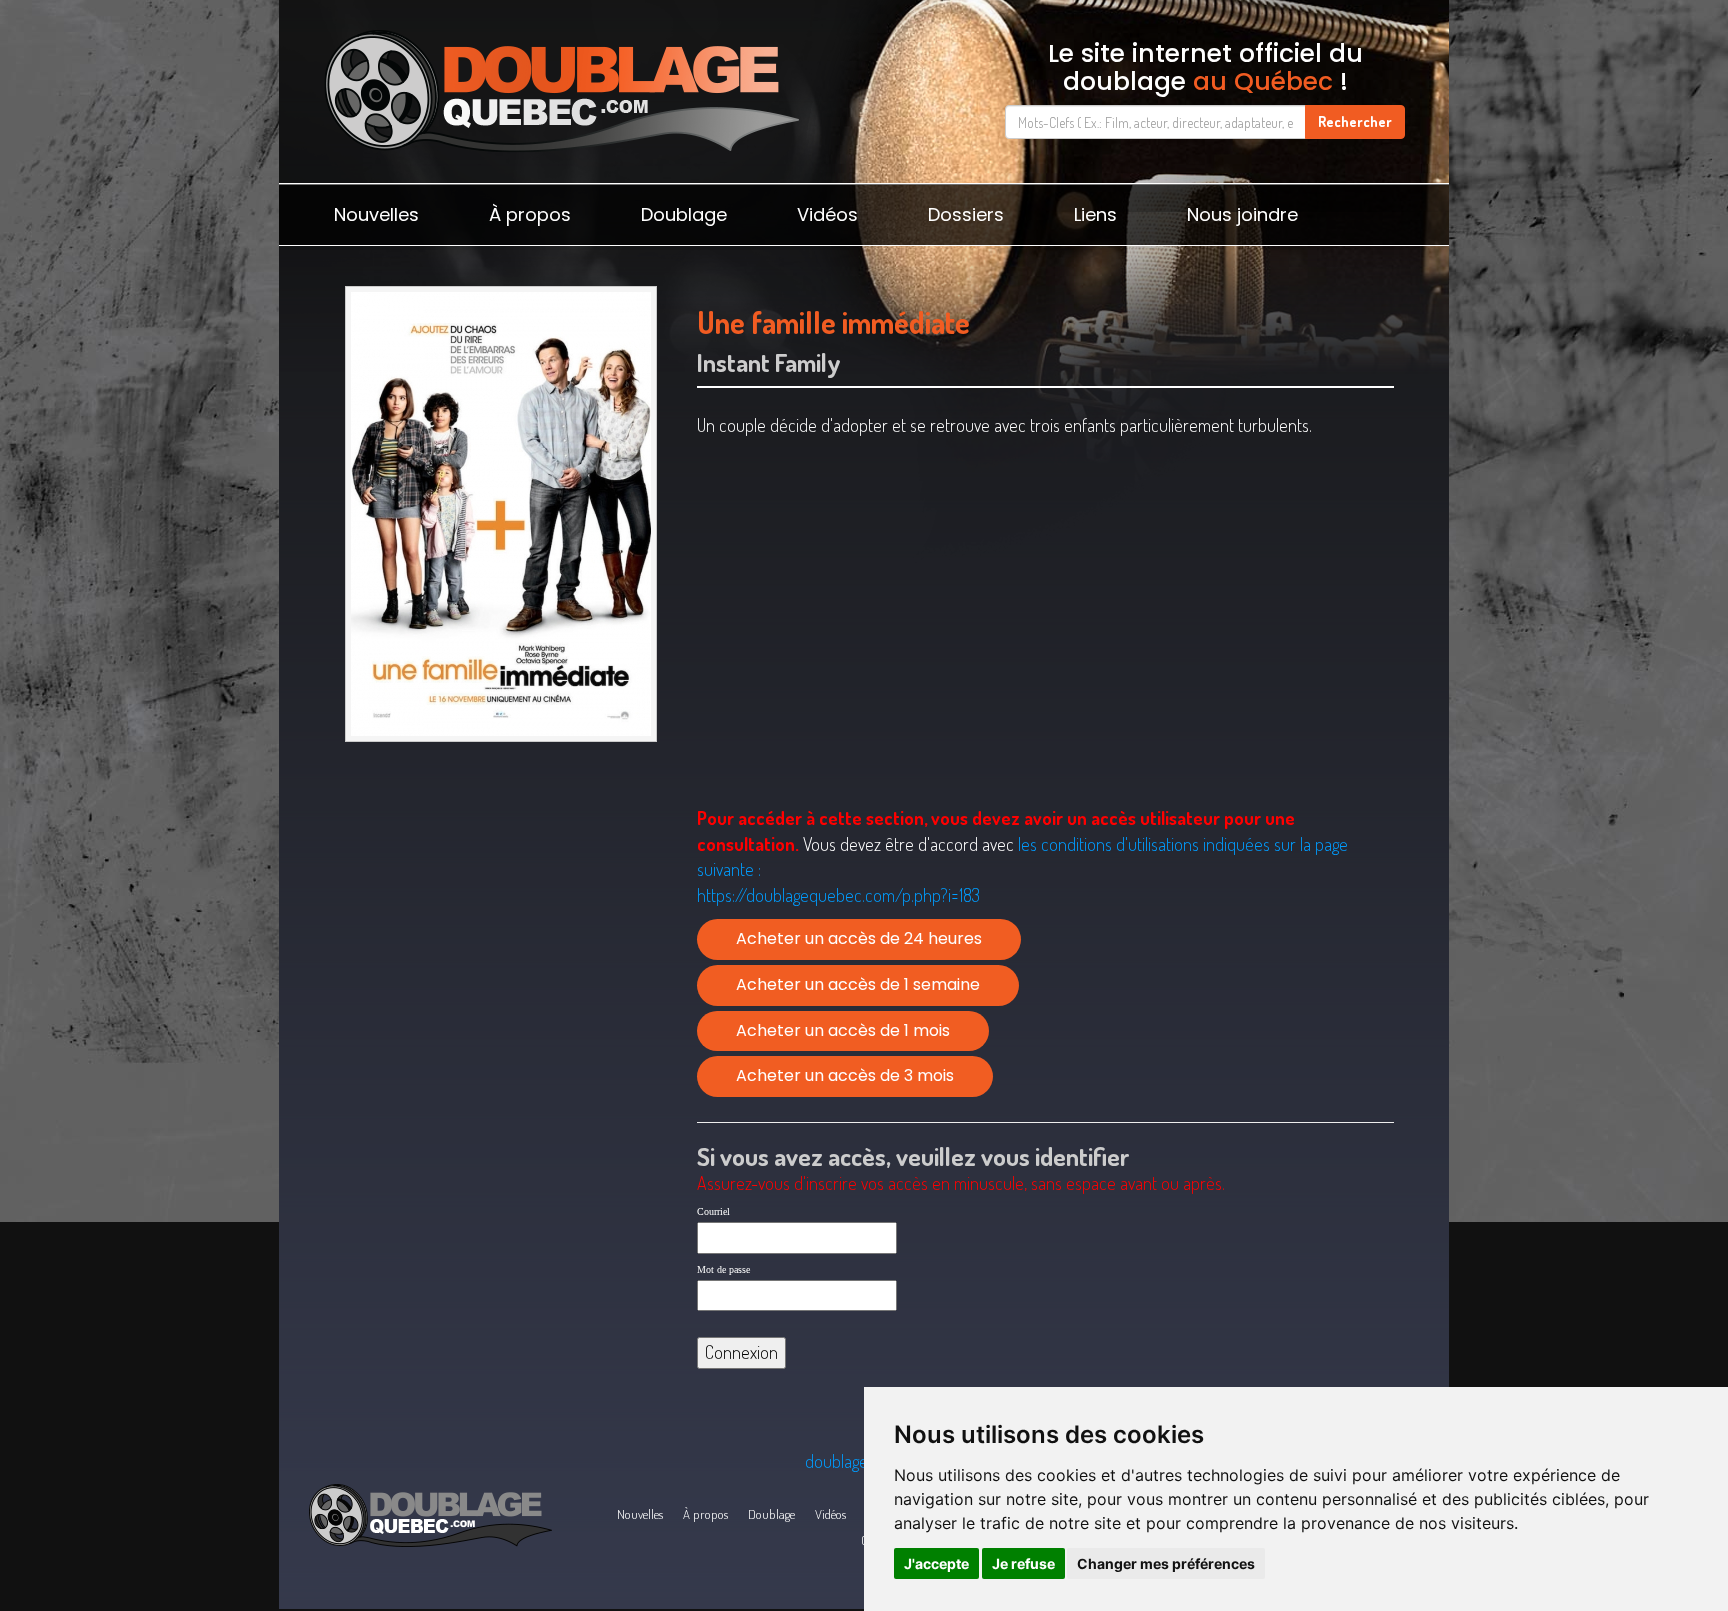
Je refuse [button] (1023, 1563)
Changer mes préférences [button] (1166, 1563)
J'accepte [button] (936, 1563)
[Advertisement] (500, 906)
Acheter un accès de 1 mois (843, 1030)
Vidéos (827, 214)
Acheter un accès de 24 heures (859, 938)
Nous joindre (1242, 214)
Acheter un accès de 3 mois (845, 1075)
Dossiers (966, 214)
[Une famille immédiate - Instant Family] (500, 514)
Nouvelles (376, 214)
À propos (530, 214)
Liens (1095, 214)
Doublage (684, 214)
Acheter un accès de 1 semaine (858, 984)
